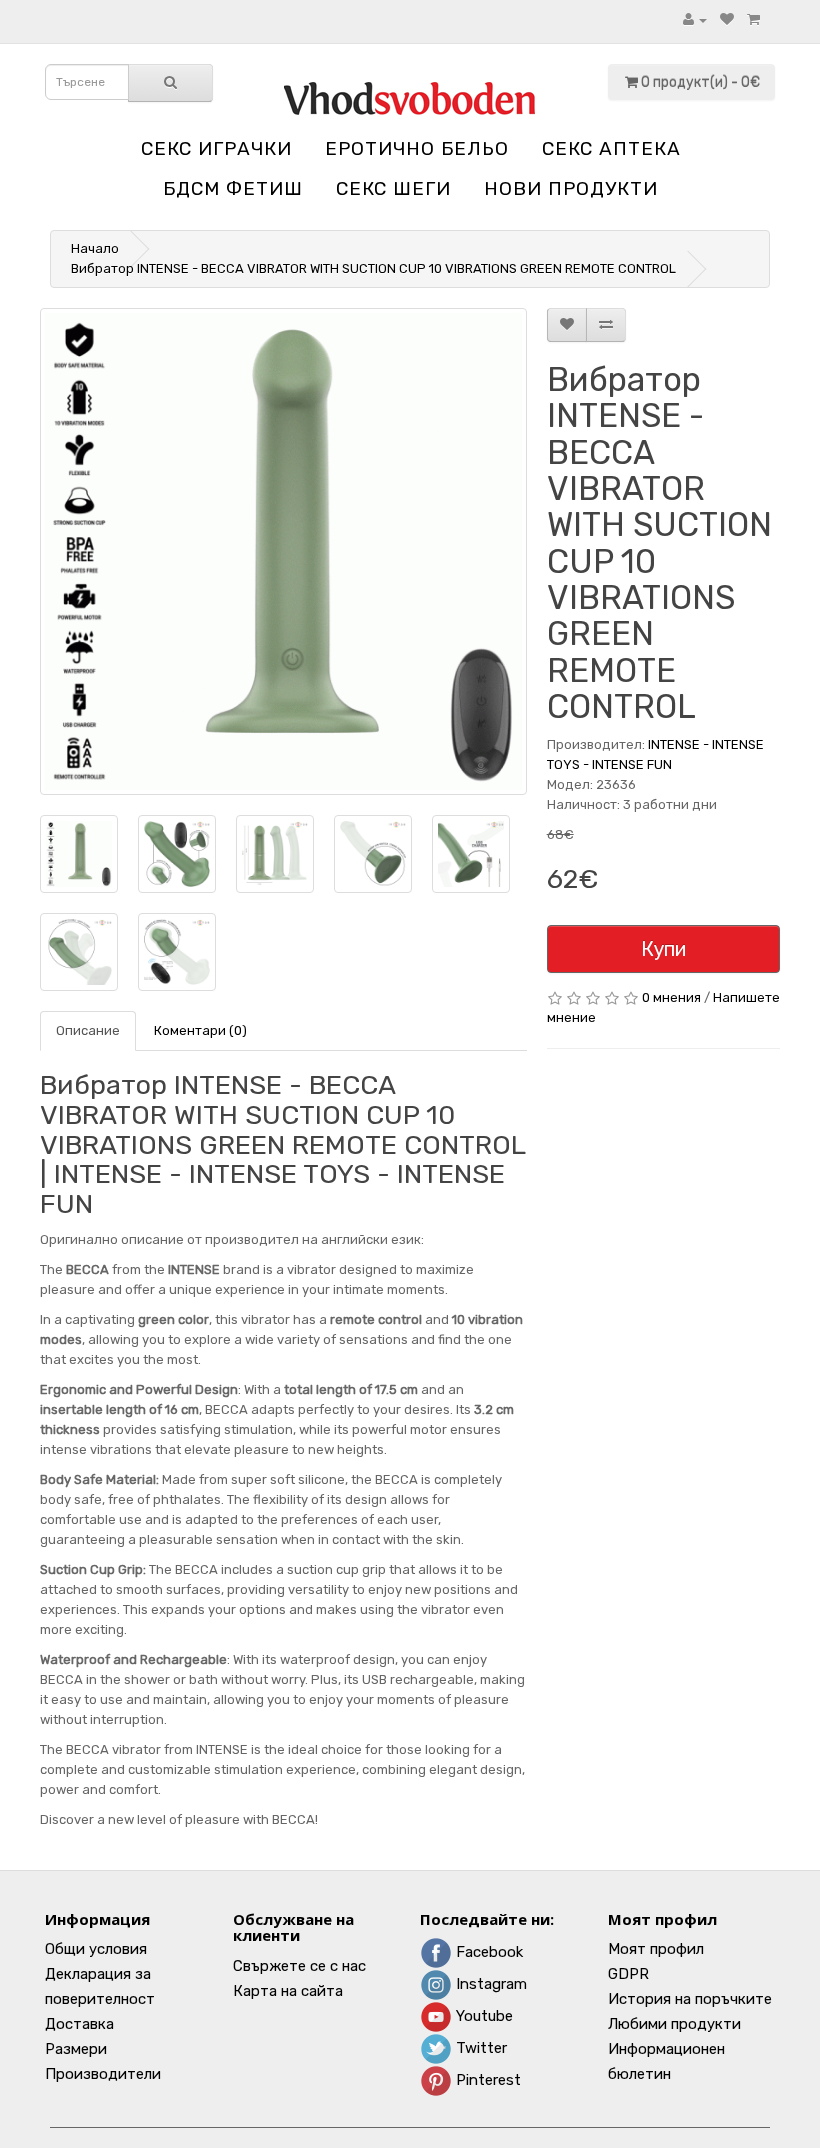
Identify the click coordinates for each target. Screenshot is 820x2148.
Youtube (482, 2016)
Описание (88, 1030)
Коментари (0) (200, 1030)
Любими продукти (674, 2024)
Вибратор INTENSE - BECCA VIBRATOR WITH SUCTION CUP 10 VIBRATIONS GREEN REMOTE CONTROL (373, 268)
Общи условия (96, 1949)
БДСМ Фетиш (233, 188)
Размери (76, 2049)
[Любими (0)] (727, 19)
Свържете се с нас (299, 1966)
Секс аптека (611, 148)
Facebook (487, 1952)
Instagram (489, 1984)
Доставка (79, 2024)
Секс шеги (393, 188)
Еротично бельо (417, 148)
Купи (663, 949)
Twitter (479, 2048)
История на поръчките (690, 1999)
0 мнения (671, 997)
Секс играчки (216, 148)
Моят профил (656, 1949)
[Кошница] (753, 19)
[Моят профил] (695, 19)
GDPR (628, 1974)
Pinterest (486, 2080)
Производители (103, 2074)
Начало (95, 248)
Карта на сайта (288, 1991)
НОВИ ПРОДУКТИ (571, 188)
